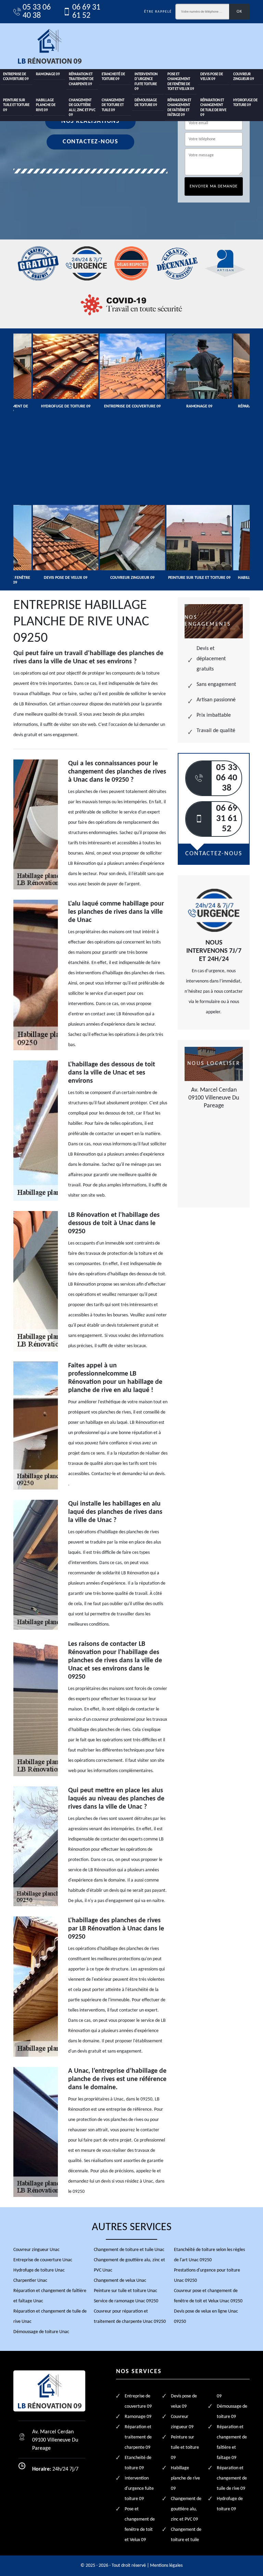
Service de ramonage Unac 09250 (126, 2301)
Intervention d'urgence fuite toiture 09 (146, 82)
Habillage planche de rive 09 (46, 105)
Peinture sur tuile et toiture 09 (16, 105)
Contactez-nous (90, 142)
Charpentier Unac (30, 2281)
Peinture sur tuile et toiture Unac (126, 2291)
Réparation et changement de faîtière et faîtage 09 (179, 108)
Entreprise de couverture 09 (16, 77)
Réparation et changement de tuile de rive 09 (213, 108)
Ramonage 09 (48, 74)
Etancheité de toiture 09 (113, 77)
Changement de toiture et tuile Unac (129, 2250)
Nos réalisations (90, 121)
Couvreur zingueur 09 (244, 77)
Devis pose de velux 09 (212, 77)
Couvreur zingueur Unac (36, 2250)
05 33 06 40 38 (37, 12)
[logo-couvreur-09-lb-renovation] (49, 46)
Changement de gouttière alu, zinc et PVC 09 (82, 108)
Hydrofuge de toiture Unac (39, 2270)
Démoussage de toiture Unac (41, 2332)
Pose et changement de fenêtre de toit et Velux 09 (181, 82)
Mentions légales (166, 2566)
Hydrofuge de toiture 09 (245, 103)
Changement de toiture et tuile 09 (113, 105)
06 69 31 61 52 (86, 12)
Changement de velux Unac (120, 2281)
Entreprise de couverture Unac (43, 2260)
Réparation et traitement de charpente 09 (81, 79)
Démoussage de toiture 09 (146, 103)
